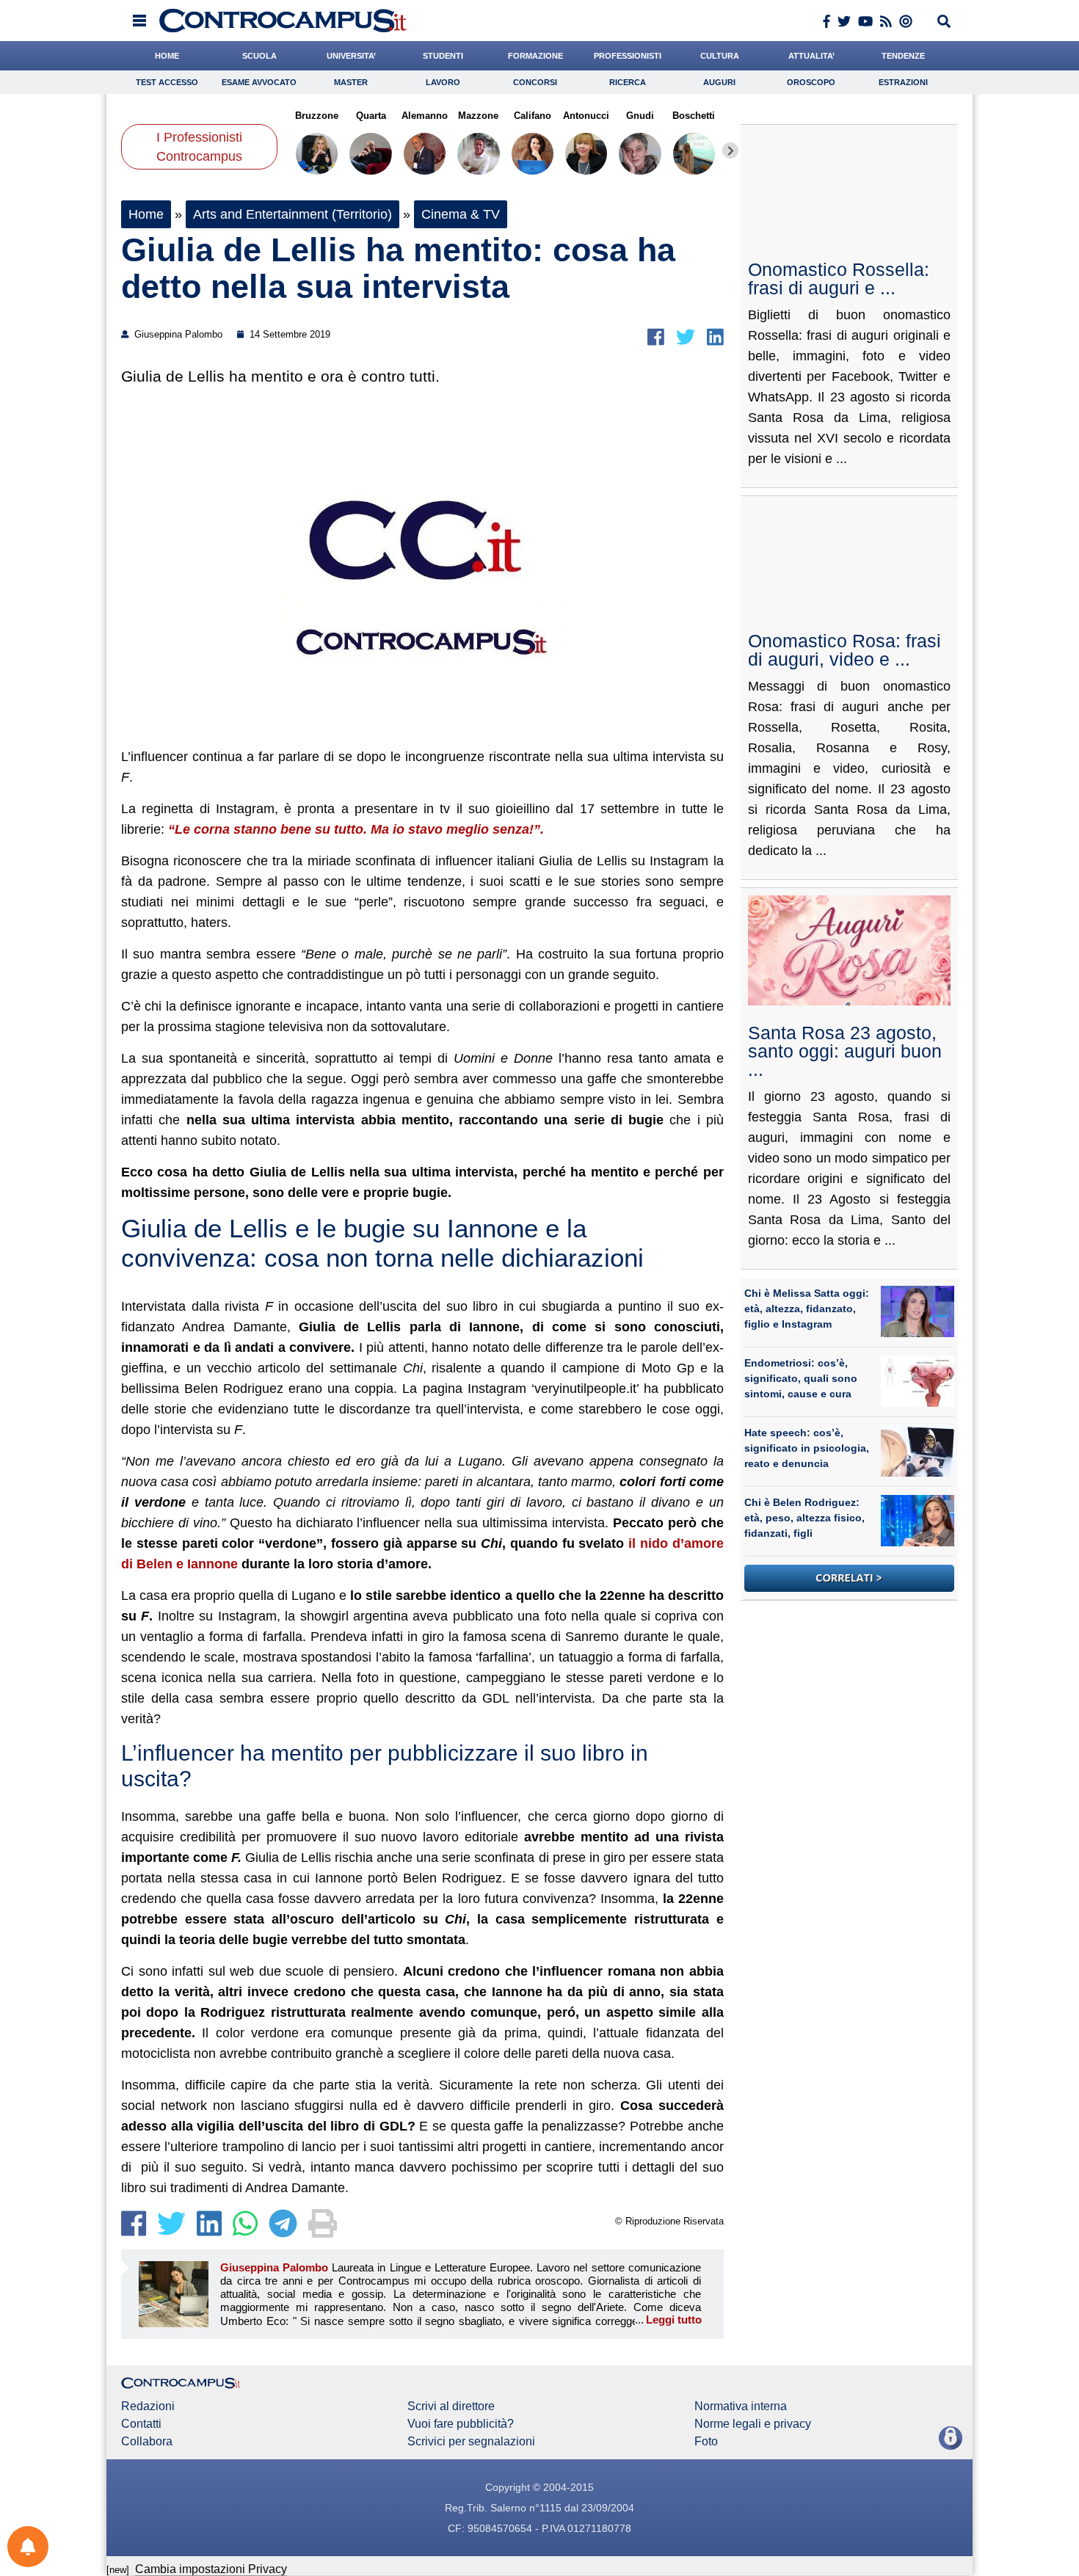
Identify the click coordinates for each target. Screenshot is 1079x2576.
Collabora (147, 2442)
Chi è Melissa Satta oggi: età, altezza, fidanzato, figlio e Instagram (807, 1309)
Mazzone (478, 116)
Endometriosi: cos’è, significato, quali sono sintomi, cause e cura (801, 1378)
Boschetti (694, 116)
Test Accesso (167, 82)
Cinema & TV (461, 214)
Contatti (141, 2424)
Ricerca (628, 82)
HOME (167, 56)
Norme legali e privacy (753, 2424)
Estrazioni (903, 82)
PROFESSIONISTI (628, 56)
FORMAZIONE (535, 56)
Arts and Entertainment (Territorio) (293, 214)
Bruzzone (317, 116)
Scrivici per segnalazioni (471, 2442)
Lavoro (443, 82)
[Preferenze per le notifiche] (28, 2547)
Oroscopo (811, 82)
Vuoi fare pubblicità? (461, 2424)
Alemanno (425, 116)
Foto (706, 2442)
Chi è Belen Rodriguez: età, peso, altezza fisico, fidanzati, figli (804, 1518)
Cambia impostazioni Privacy (211, 2569)
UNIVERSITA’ (351, 56)
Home (146, 214)
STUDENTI (443, 56)
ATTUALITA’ (811, 56)
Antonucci (586, 116)
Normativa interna (741, 2406)
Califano (533, 116)
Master (351, 82)
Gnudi (640, 116)
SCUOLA (259, 56)
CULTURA (720, 56)
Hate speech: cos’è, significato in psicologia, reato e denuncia (807, 1448)
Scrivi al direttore (451, 2406)
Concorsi (535, 82)
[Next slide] (730, 150)
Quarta (370, 116)
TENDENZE (903, 56)
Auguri (719, 82)
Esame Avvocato (259, 82)
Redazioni (148, 2406)
